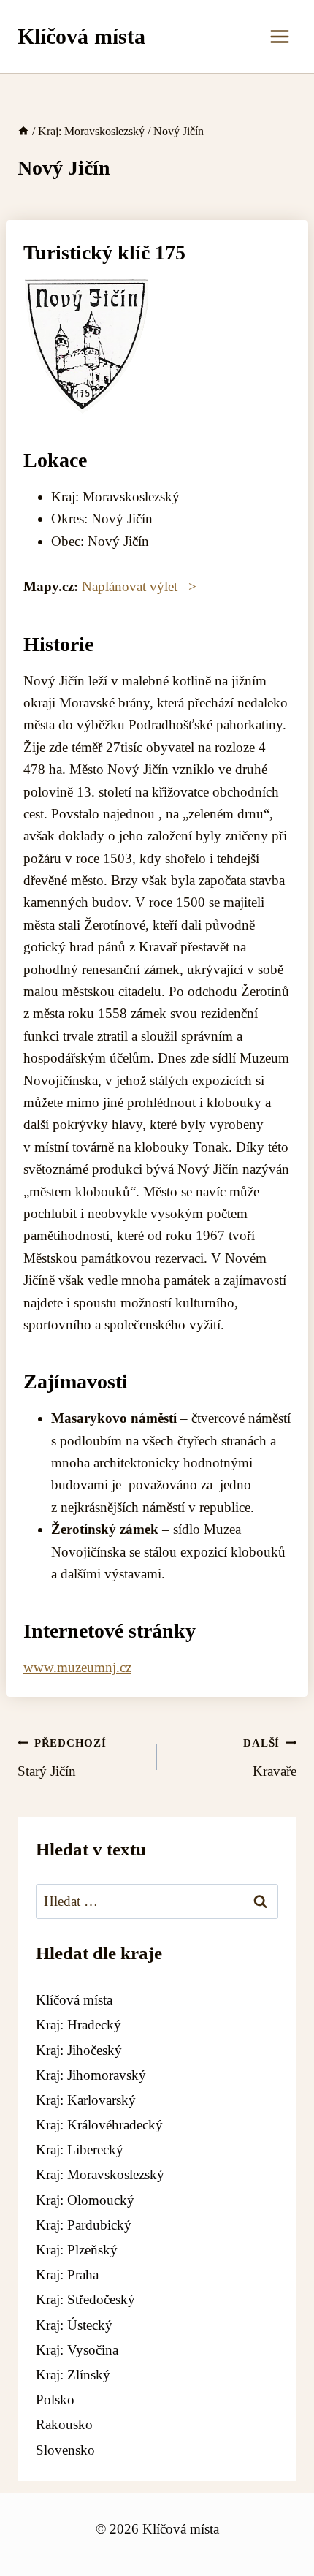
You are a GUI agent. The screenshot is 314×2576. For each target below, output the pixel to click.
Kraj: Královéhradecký (99, 2125)
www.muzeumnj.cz (77, 1667)
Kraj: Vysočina (77, 2350)
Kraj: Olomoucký (85, 2200)
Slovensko (65, 2450)
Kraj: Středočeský (85, 2299)
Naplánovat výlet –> (139, 586)
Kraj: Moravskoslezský (100, 2174)
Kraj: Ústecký (74, 2325)
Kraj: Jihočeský (79, 2050)
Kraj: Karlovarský (86, 2100)
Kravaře (270, 1758)
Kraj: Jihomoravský (91, 2075)
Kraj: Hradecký (78, 2025)
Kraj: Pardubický (84, 2225)
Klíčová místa (74, 2000)
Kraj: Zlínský (73, 2375)
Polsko (55, 2400)
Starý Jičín (62, 1758)
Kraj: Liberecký (80, 2150)
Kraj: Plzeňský (77, 2250)
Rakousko (64, 2424)
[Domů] (23, 131)
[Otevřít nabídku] (279, 36)
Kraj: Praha (67, 2275)
